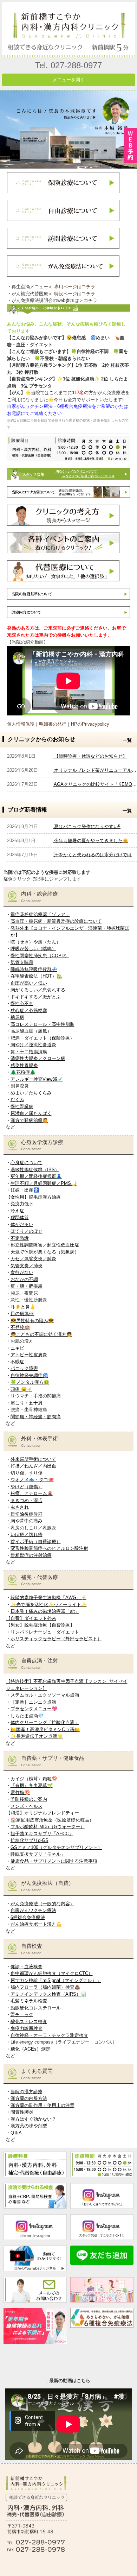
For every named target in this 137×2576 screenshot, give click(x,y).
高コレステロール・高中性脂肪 (43, 1024)
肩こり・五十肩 (27, 1403)
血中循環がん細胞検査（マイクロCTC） (52, 1973)
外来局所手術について (33, 1459)
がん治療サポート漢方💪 (36, 1924)
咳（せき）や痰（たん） (36, 942)
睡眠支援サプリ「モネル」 (38, 1854)
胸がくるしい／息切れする (38, 990)
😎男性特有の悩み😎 (32, 1321)
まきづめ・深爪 (27, 1500)
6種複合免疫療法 (28, 1917)
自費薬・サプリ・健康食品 (53, 1761)
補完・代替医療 (40, 1580)
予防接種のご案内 (29, 1799)
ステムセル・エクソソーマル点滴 (45, 1695)
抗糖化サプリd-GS (30, 1840)
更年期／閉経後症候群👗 (36, 1176)
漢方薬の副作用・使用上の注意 (43, 2105)
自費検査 (32, 1949)
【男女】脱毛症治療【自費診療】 (40, 1625)
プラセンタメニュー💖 (34, 1709)
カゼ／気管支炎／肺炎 (33, 1259)
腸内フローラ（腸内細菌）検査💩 (45, 1987)
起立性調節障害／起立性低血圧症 (45, 1245)
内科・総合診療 (40, 897)
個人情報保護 (21, 724)
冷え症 (17, 1211)
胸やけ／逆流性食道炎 (33, 1045)
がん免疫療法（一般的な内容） (43, 1904)
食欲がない (22, 1272)
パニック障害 (24, 1368)
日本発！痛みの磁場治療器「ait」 (45, 1611)
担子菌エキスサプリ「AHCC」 (42, 1834)
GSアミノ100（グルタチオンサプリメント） (56, 1847)
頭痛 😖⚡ (21, 1389)
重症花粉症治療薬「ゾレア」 (40, 914)
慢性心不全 (22, 1003)
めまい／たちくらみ (31, 1093)
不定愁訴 (20, 1238)
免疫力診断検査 (27, 2028)
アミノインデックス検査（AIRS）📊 (48, 1994)
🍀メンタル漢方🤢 (30, 1382)
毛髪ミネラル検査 (29, 2001)
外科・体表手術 (40, 1441)
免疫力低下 (22, 1204)
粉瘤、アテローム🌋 (32, 1493)
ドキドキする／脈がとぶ (36, 997)
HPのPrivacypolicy (90, 724)
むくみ (17, 1100)
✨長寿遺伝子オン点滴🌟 (37, 1736)
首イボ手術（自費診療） (36, 1542)
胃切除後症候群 (27, 1514)
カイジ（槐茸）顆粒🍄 (34, 1779)
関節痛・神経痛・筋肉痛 (36, 1417)
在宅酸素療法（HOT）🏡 (36, 976)
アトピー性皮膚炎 (29, 1355)
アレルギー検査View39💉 (37, 1079)
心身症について (27, 1163)
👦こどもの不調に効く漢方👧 (41, 1334)
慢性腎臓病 (22, 1107)
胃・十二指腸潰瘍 (29, 1052)
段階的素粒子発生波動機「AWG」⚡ (48, 1598)
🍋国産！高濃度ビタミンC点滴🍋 (45, 1729)
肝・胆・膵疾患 (27, 1286)
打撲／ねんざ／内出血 (33, 1466)
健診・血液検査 (27, 1967)
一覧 (127, 740)
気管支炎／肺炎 (27, 1266)
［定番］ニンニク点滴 (33, 1702)
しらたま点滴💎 (27, 1716)
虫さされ (20, 1507)
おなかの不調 (24, 1279)
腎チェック (22, 2015)
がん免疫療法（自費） (47, 1886)
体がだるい (22, 1224)
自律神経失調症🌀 (29, 1375)
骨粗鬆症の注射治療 (31, 1555)
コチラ (90, 300)
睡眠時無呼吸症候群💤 (34, 969)
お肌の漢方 (22, 1341)
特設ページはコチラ (75, 294)
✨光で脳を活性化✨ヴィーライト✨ (49, 1605)
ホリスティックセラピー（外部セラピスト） (56, 1639)
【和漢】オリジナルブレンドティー (43, 1813)
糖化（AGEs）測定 (30, 2049)
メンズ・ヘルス (27, 1806)
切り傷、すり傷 (27, 1473)
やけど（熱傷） (27, 1487)
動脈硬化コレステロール (36, 2008)
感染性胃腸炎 (24, 1065)
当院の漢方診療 (27, 2092)
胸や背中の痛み (27, 1521)
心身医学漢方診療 (42, 1145)
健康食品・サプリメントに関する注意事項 (54, 1861)
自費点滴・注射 (40, 1663)
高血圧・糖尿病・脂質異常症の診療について (56, 921)
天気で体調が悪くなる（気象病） (45, 1252)
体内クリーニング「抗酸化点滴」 (45, 1722)
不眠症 (17, 1362)
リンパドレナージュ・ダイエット (45, 1632)
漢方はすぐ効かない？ (33, 2119)
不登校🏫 (20, 1327)
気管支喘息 (22, 962)
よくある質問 (37, 2074)
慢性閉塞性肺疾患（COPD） (40, 956)
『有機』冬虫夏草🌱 (32, 1785)
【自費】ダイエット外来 (31, 1618)
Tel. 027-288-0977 (68, 65)
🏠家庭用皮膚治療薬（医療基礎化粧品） (52, 1820)
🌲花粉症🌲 (23, 1072)
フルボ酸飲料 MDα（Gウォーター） (48, 1827)
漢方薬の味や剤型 (29, 2126)
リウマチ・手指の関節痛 (36, 1396)
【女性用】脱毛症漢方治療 (33, 1197)
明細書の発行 (53, 724)
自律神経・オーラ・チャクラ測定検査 (49, 2035)
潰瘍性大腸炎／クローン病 (38, 1058)
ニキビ (17, 1348)
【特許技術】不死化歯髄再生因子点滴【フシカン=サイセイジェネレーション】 (67, 1685)
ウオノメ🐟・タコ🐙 (32, 1480)
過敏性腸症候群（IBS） (35, 1170)
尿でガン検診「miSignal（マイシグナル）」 (56, 1980)
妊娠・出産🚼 (25, 1190)
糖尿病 (17, 1017)
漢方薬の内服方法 (29, 2098)
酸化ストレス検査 (29, 2022)
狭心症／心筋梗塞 (29, 1011)
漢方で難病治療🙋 (29, 1120)
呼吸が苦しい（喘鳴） (33, 949)
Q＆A (16, 2133)
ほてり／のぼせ (27, 1231)
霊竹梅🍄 (20, 1792)
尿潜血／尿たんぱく (31, 1113)
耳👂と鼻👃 (23, 1307)
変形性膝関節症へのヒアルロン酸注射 (49, 1548)
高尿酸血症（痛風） (31, 1031)
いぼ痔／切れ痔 (27, 1535)
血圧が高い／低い (29, 983)
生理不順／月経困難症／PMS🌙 (44, 1183)
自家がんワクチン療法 (33, 1910)
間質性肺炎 (22, 2112)
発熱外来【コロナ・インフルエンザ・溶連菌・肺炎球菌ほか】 (70, 932)
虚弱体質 (20, 1217)
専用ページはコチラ (75, 287)
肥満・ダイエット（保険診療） (43, 1038)
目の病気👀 (22, 1314)
